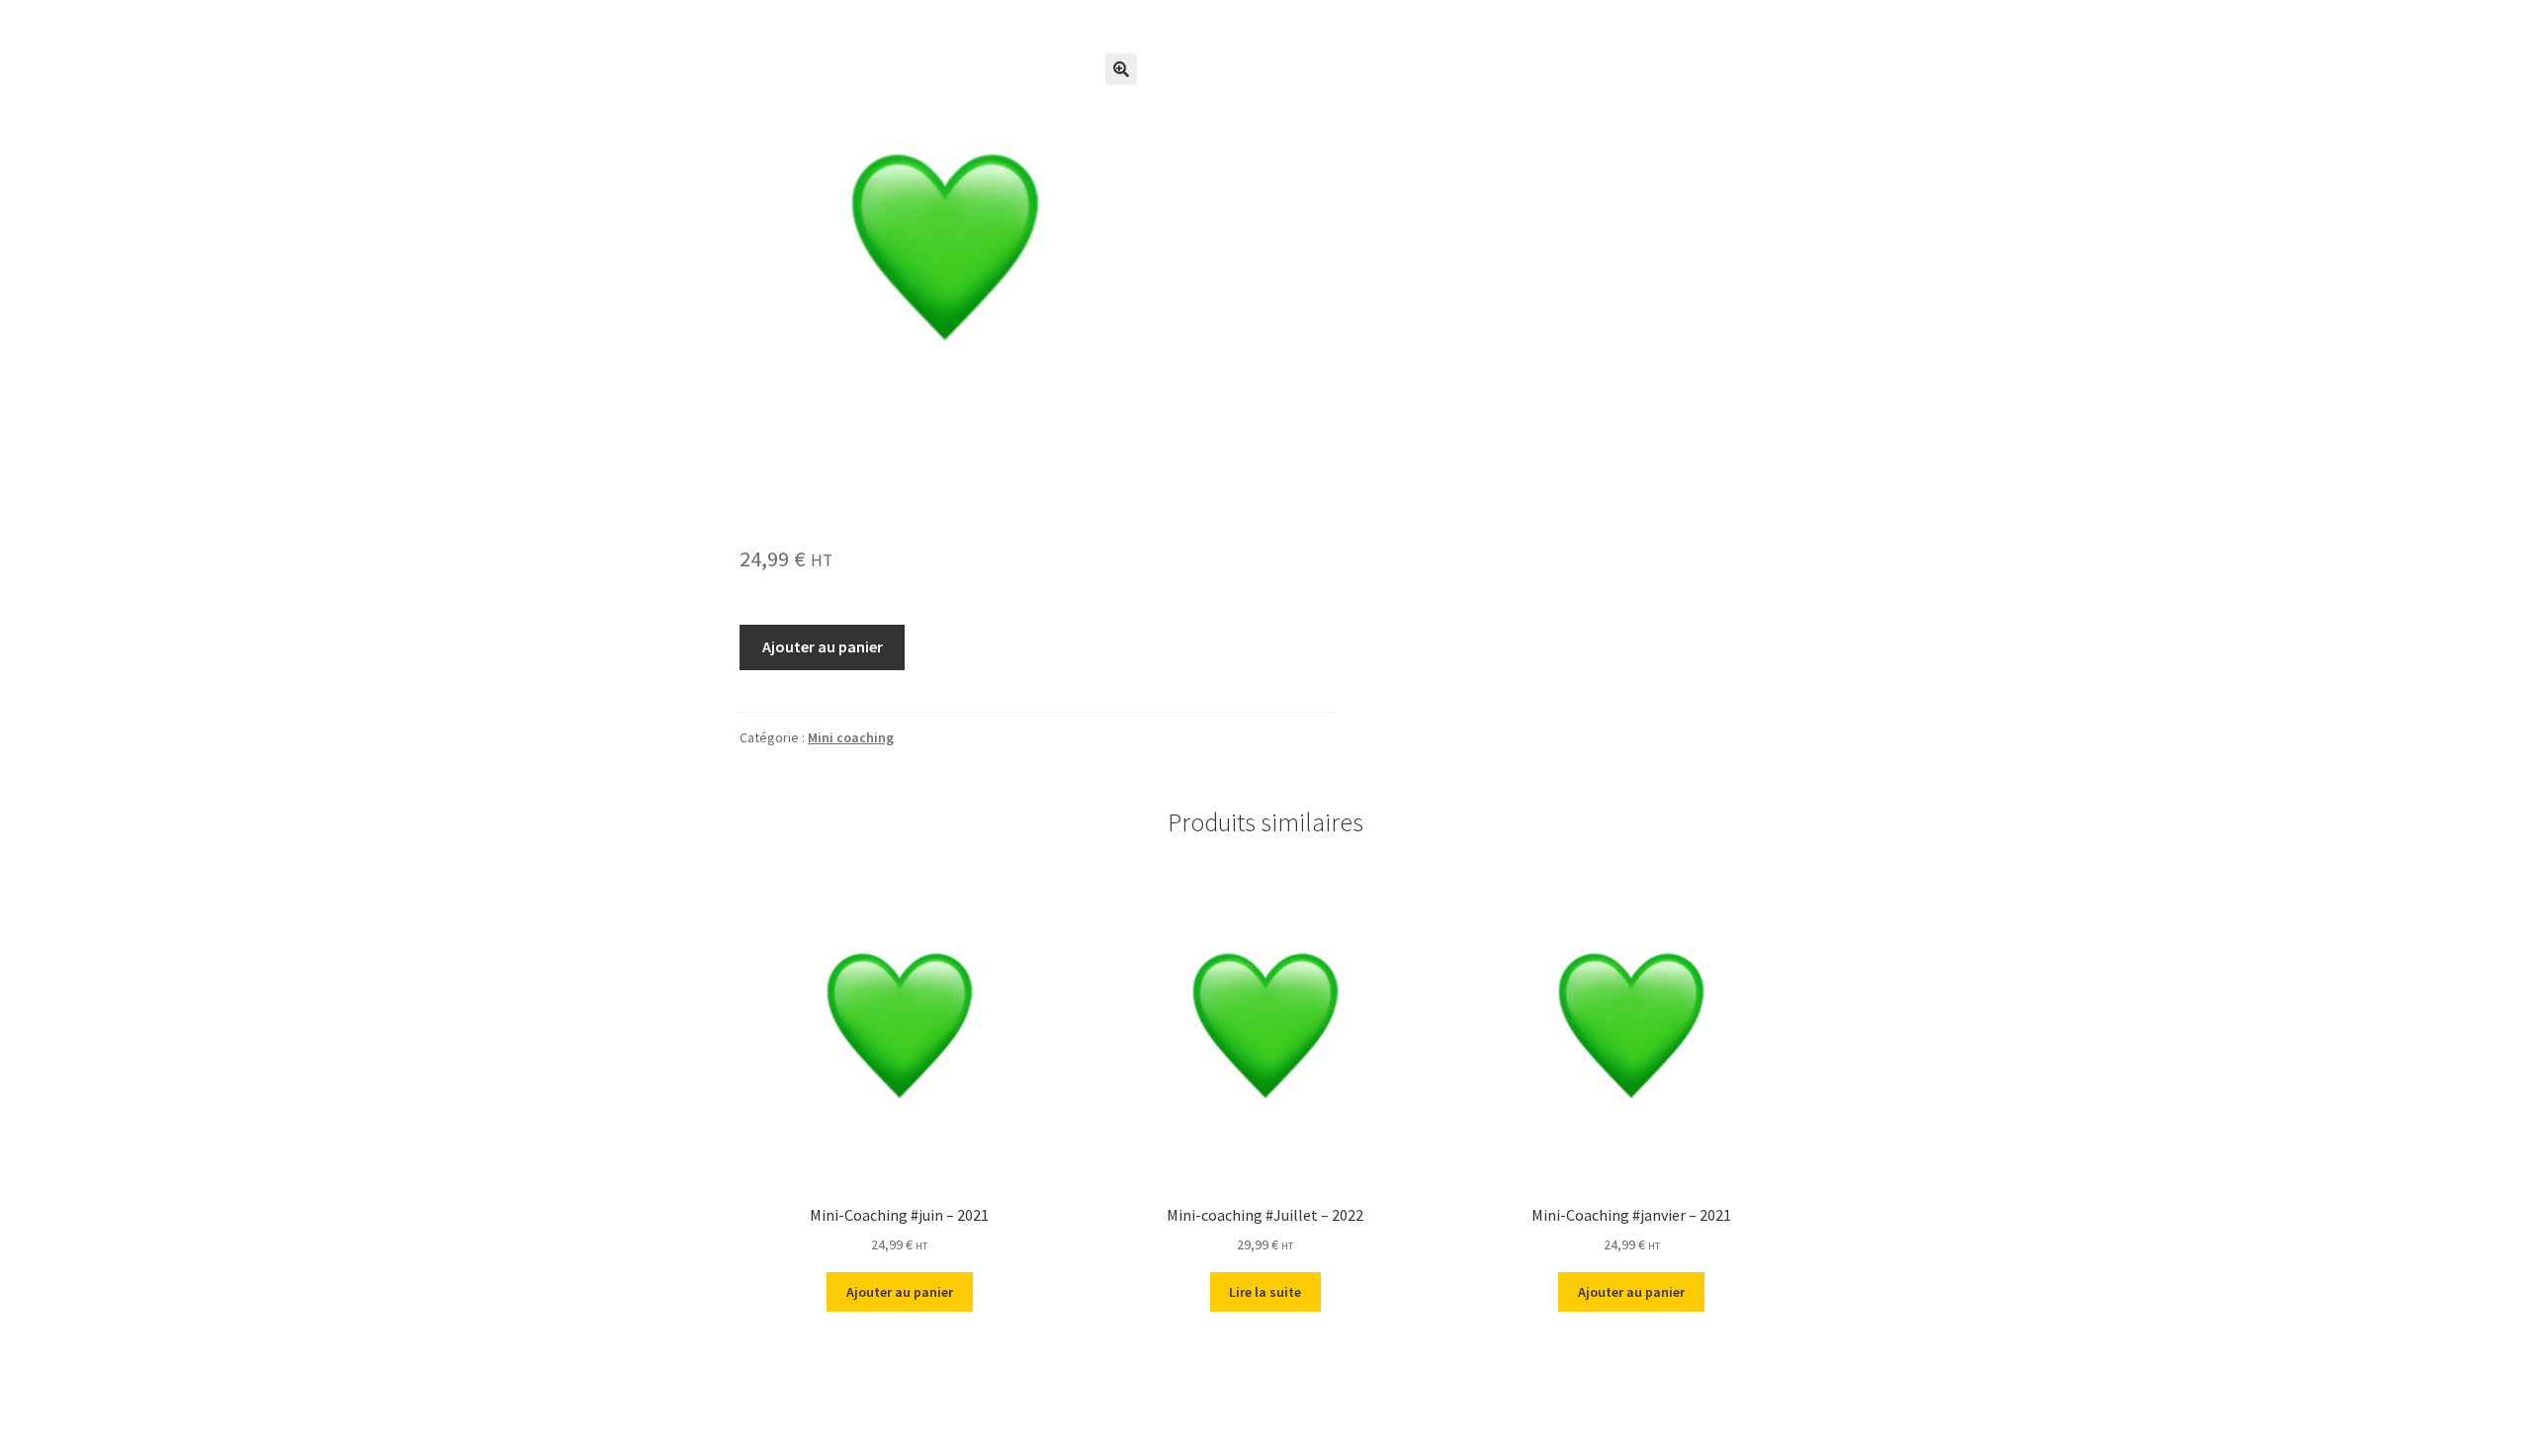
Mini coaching (851, 737)
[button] (1121, 69)
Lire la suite (1265, 1292)
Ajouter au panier (823, 646)
